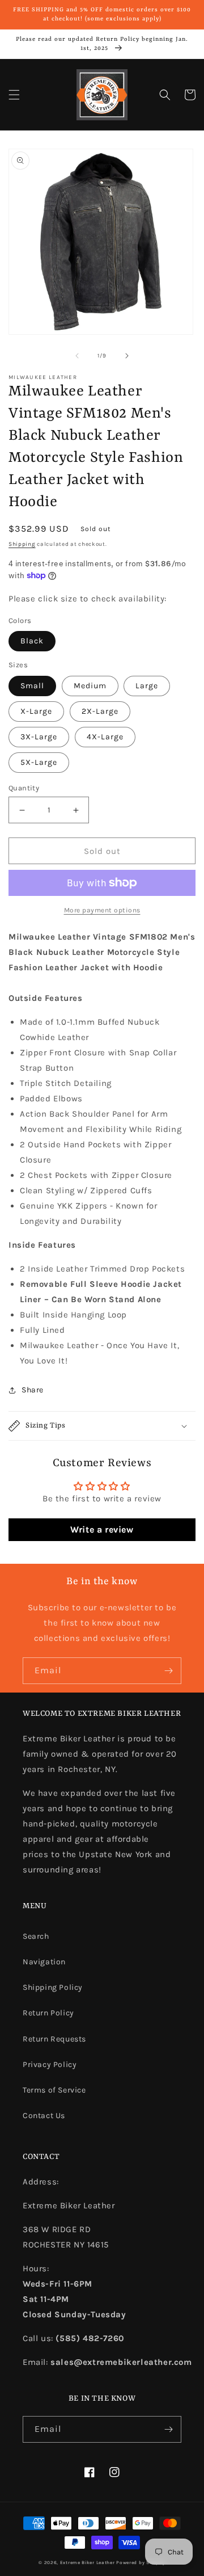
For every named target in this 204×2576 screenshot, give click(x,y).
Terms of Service (54, 2090)
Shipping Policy (53, 1987)
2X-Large (100, 711)
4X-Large (105, 737)
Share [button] (33, 1390)
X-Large (36, 711)
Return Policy (48, 2013)
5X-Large (39, 762)
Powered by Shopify (141, 2562)
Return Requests (54, 2039)
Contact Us (44, 2116)
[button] (14, 95)
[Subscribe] (168, 1671)
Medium (90, 686)
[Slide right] (127, 356)
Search (36, 1936)
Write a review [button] (102, 1529)
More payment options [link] (102, 910)
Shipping (22, 544)
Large (147, 686)
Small (32, 686)
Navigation (44, 1962)
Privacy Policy (50, 2064)
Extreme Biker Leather (88, 2562)
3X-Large (39, 737)
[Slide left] (77, 356)
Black (32, 641)
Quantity (24, 788)
